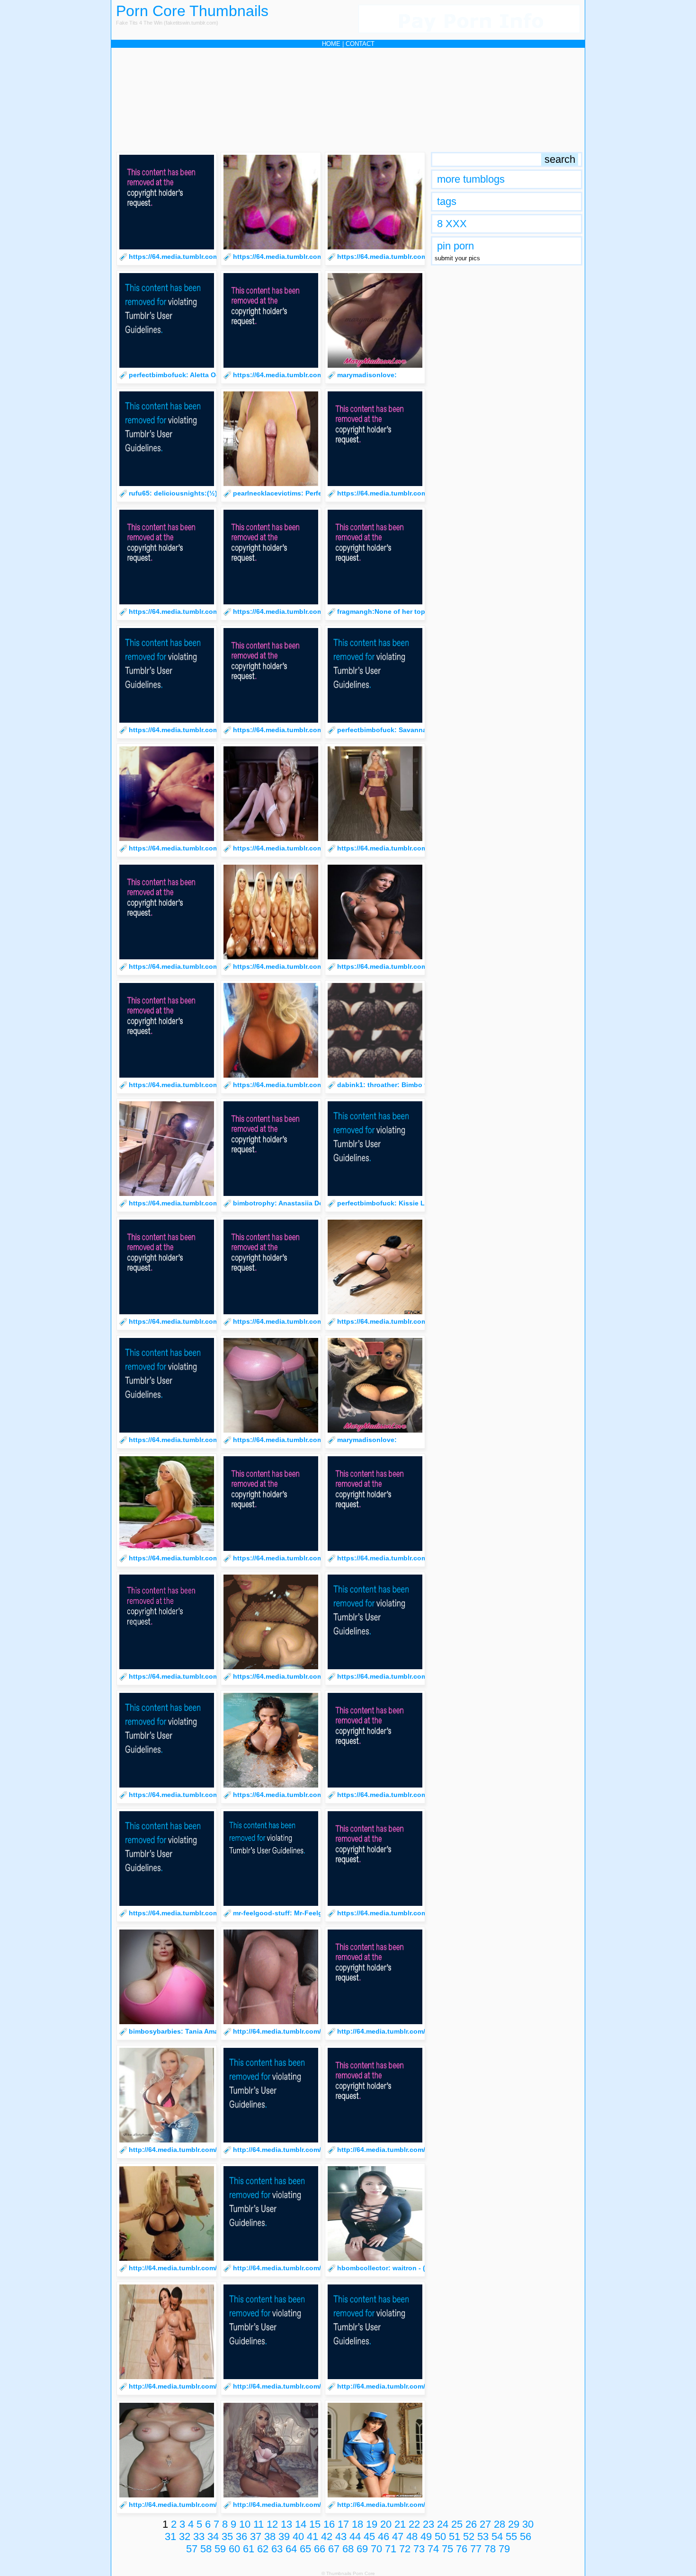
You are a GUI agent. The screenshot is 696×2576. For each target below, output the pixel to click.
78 (490, 2549)
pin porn (455, 246)
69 (362, 2549)
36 (241, 2536)
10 (245, 2524)
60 (234, 2549)
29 (514, 2524)
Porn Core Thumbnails (192, 11)
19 (372, 2524)
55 (511, 2536)
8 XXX (452, 224)
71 (391, 2549)
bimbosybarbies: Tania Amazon (179, 2031)
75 (447, 2549)
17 (343, 2524)
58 (206, 2549)
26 (471, 2524)
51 (455, 2536)
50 (440, 2536)
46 (384, 2536)
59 (220, 2549)
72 (405, 2549)
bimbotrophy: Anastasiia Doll (280, 1203)
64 (291, 2549)
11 (259, 2524)
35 (227, 2536)
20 (386, 2524)
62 (263, 2549)
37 (256, 2536)
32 (185, 2536)
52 (469, 2536)
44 (355, 2536)
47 (398, 2536)
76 (462, 2549)
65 (305, 2549)
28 (500, 2524)
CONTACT (360, 44)
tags (447, 201)
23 (428, 2524)
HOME (331, 44)
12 (272, 2524)
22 (414, 2524)
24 (443, 2524)
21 (400, 2524)
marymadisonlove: (367, 375)
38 (270, 2536)
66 (320, 2549)
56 (526, 2536)
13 (286, 2524)
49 (426, 2536)
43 (341, 2536)
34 (213, 2536)
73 (419, 2549)
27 (485, 2524)
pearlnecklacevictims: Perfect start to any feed (308, 493)
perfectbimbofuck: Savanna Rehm (392, 730)
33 (199, 2536)
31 (170, 2536)
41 (312, 2536)
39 (284, 2536)
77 (476, 2549)
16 (329, 2524)
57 (192, 2549)
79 (504, 2549)
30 (528, 2524)
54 (497, 2536)
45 (369, 2536)
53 (483, 2536)
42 (327, 2536)
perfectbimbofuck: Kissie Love (387, 1203)
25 (457, 2524)
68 (348, 2549)
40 (298, 2536)
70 (376, 2549)
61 (249, 2549)
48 (412, 2536)
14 (301, 2524)
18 (357, 2524)
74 (433, 2549)
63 (277, 2549)
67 (334, 2549)
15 (315, 2524)
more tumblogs (471, 179)
